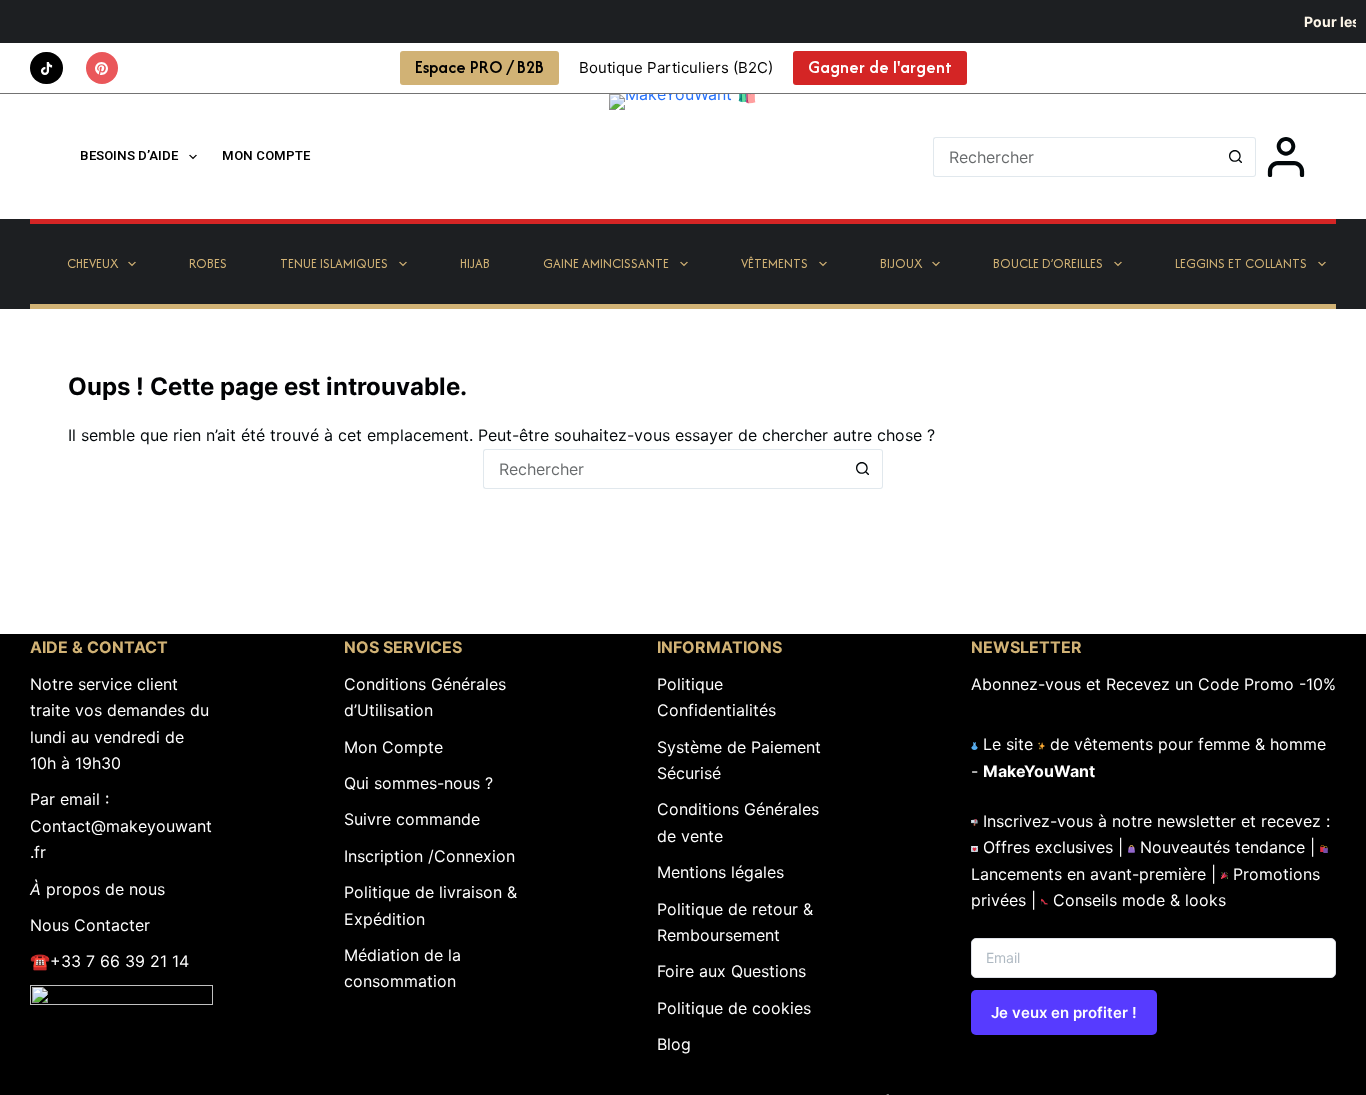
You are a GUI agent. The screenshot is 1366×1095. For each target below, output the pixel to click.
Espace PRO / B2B (479, 67)
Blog (674, 1044)
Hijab (475, 263)
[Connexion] (1286, 157)
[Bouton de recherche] (1236, 157)
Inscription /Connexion (429, 856)
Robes (208, 263)
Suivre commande (412, 819)
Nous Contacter (90, 925)
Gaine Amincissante (606, 263)
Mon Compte (393, 747)
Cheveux (92, 263)
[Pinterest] (102, 68)
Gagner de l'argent (880, 67)
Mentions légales (720, 872)
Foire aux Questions (731, 971)
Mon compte (266, 155)
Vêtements (774, 263)
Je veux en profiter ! (1064, 1012)
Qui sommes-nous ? (418, 783)
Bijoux (901, 263)
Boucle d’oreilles (1048, 263)
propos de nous (97, 889)
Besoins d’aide (129, 155)
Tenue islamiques (334, 263)
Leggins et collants (1241, 263)
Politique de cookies (734, 1008)
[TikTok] (46, 68)
